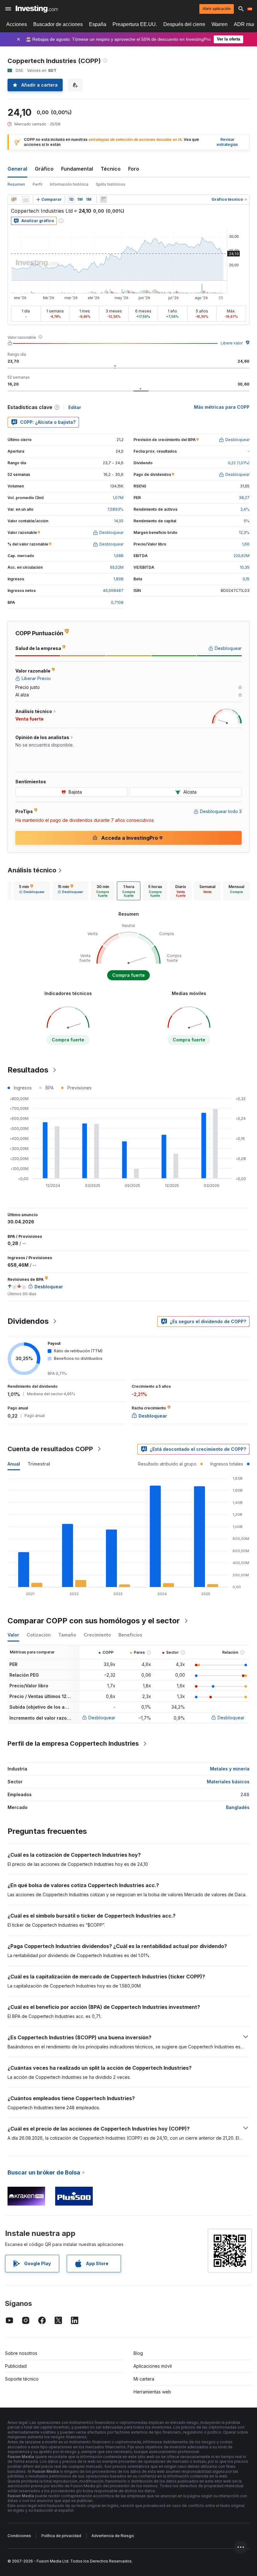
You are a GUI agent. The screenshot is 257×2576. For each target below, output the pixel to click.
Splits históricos (111, 184)
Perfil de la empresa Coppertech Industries (73, 1743)
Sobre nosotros (21, 2353)
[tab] (32, 891)
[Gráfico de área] (26, 200)
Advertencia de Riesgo (113, 2536)
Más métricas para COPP (222, 407)
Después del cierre (184, 24)
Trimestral (39, 1464)
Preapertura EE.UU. (135, 24)
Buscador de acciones (58, 24)
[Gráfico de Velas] (14, 200)
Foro (134, 169)
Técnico (111, 169)
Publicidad (16, 2366)
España (98, 24)
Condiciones (19, 2536)
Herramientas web (152, 2392)
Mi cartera (144, 2379)
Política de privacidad (61, 2536)
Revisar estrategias (227, 142)
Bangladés (238, 1807)
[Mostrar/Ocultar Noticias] (103, 200)
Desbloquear (102, 1718)
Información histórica (69, 184)
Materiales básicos (228, 1782)
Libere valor (232, 343)
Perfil (37, 184)
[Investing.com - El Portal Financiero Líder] (37, 9)
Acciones (17, 24)
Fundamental (77, 169)
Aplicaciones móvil (153, 2366)
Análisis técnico (32, 870)
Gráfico (44, 169)
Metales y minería (230, 1769)
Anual (14, 1464)
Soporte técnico (22, 2379)
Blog (138, 2353)
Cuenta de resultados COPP (50, 1449)
